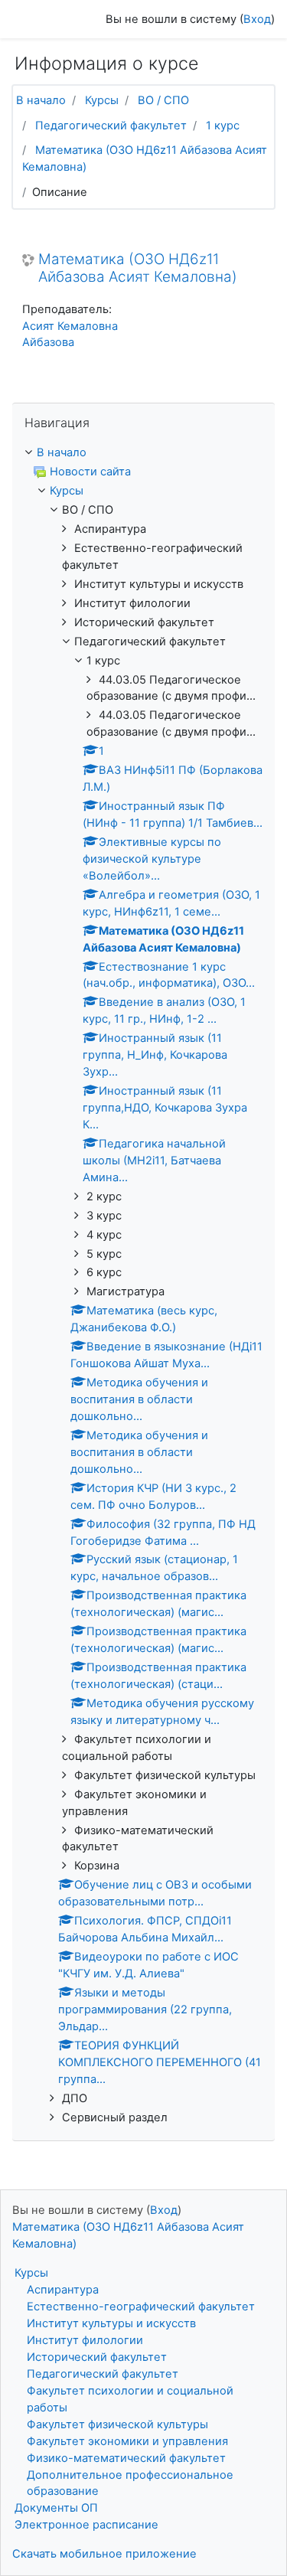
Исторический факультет (97, 2357)
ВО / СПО (163, 100)
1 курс (223, 126)
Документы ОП (56, 2508)
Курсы (102, 100)
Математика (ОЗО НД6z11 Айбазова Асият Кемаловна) (138, 268)
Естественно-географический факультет (141, 2307)
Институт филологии (85, 2340)
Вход (257, 19)
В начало (41, 100)
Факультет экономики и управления (127, 2441)
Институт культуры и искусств (111, 2323)
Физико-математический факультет (126, 2458)
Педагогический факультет (111, 126)
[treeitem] (143, 453)
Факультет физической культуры (117, 2424)
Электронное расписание (86, 2525)
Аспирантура (63, 2290)
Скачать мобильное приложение (104, 2554)
